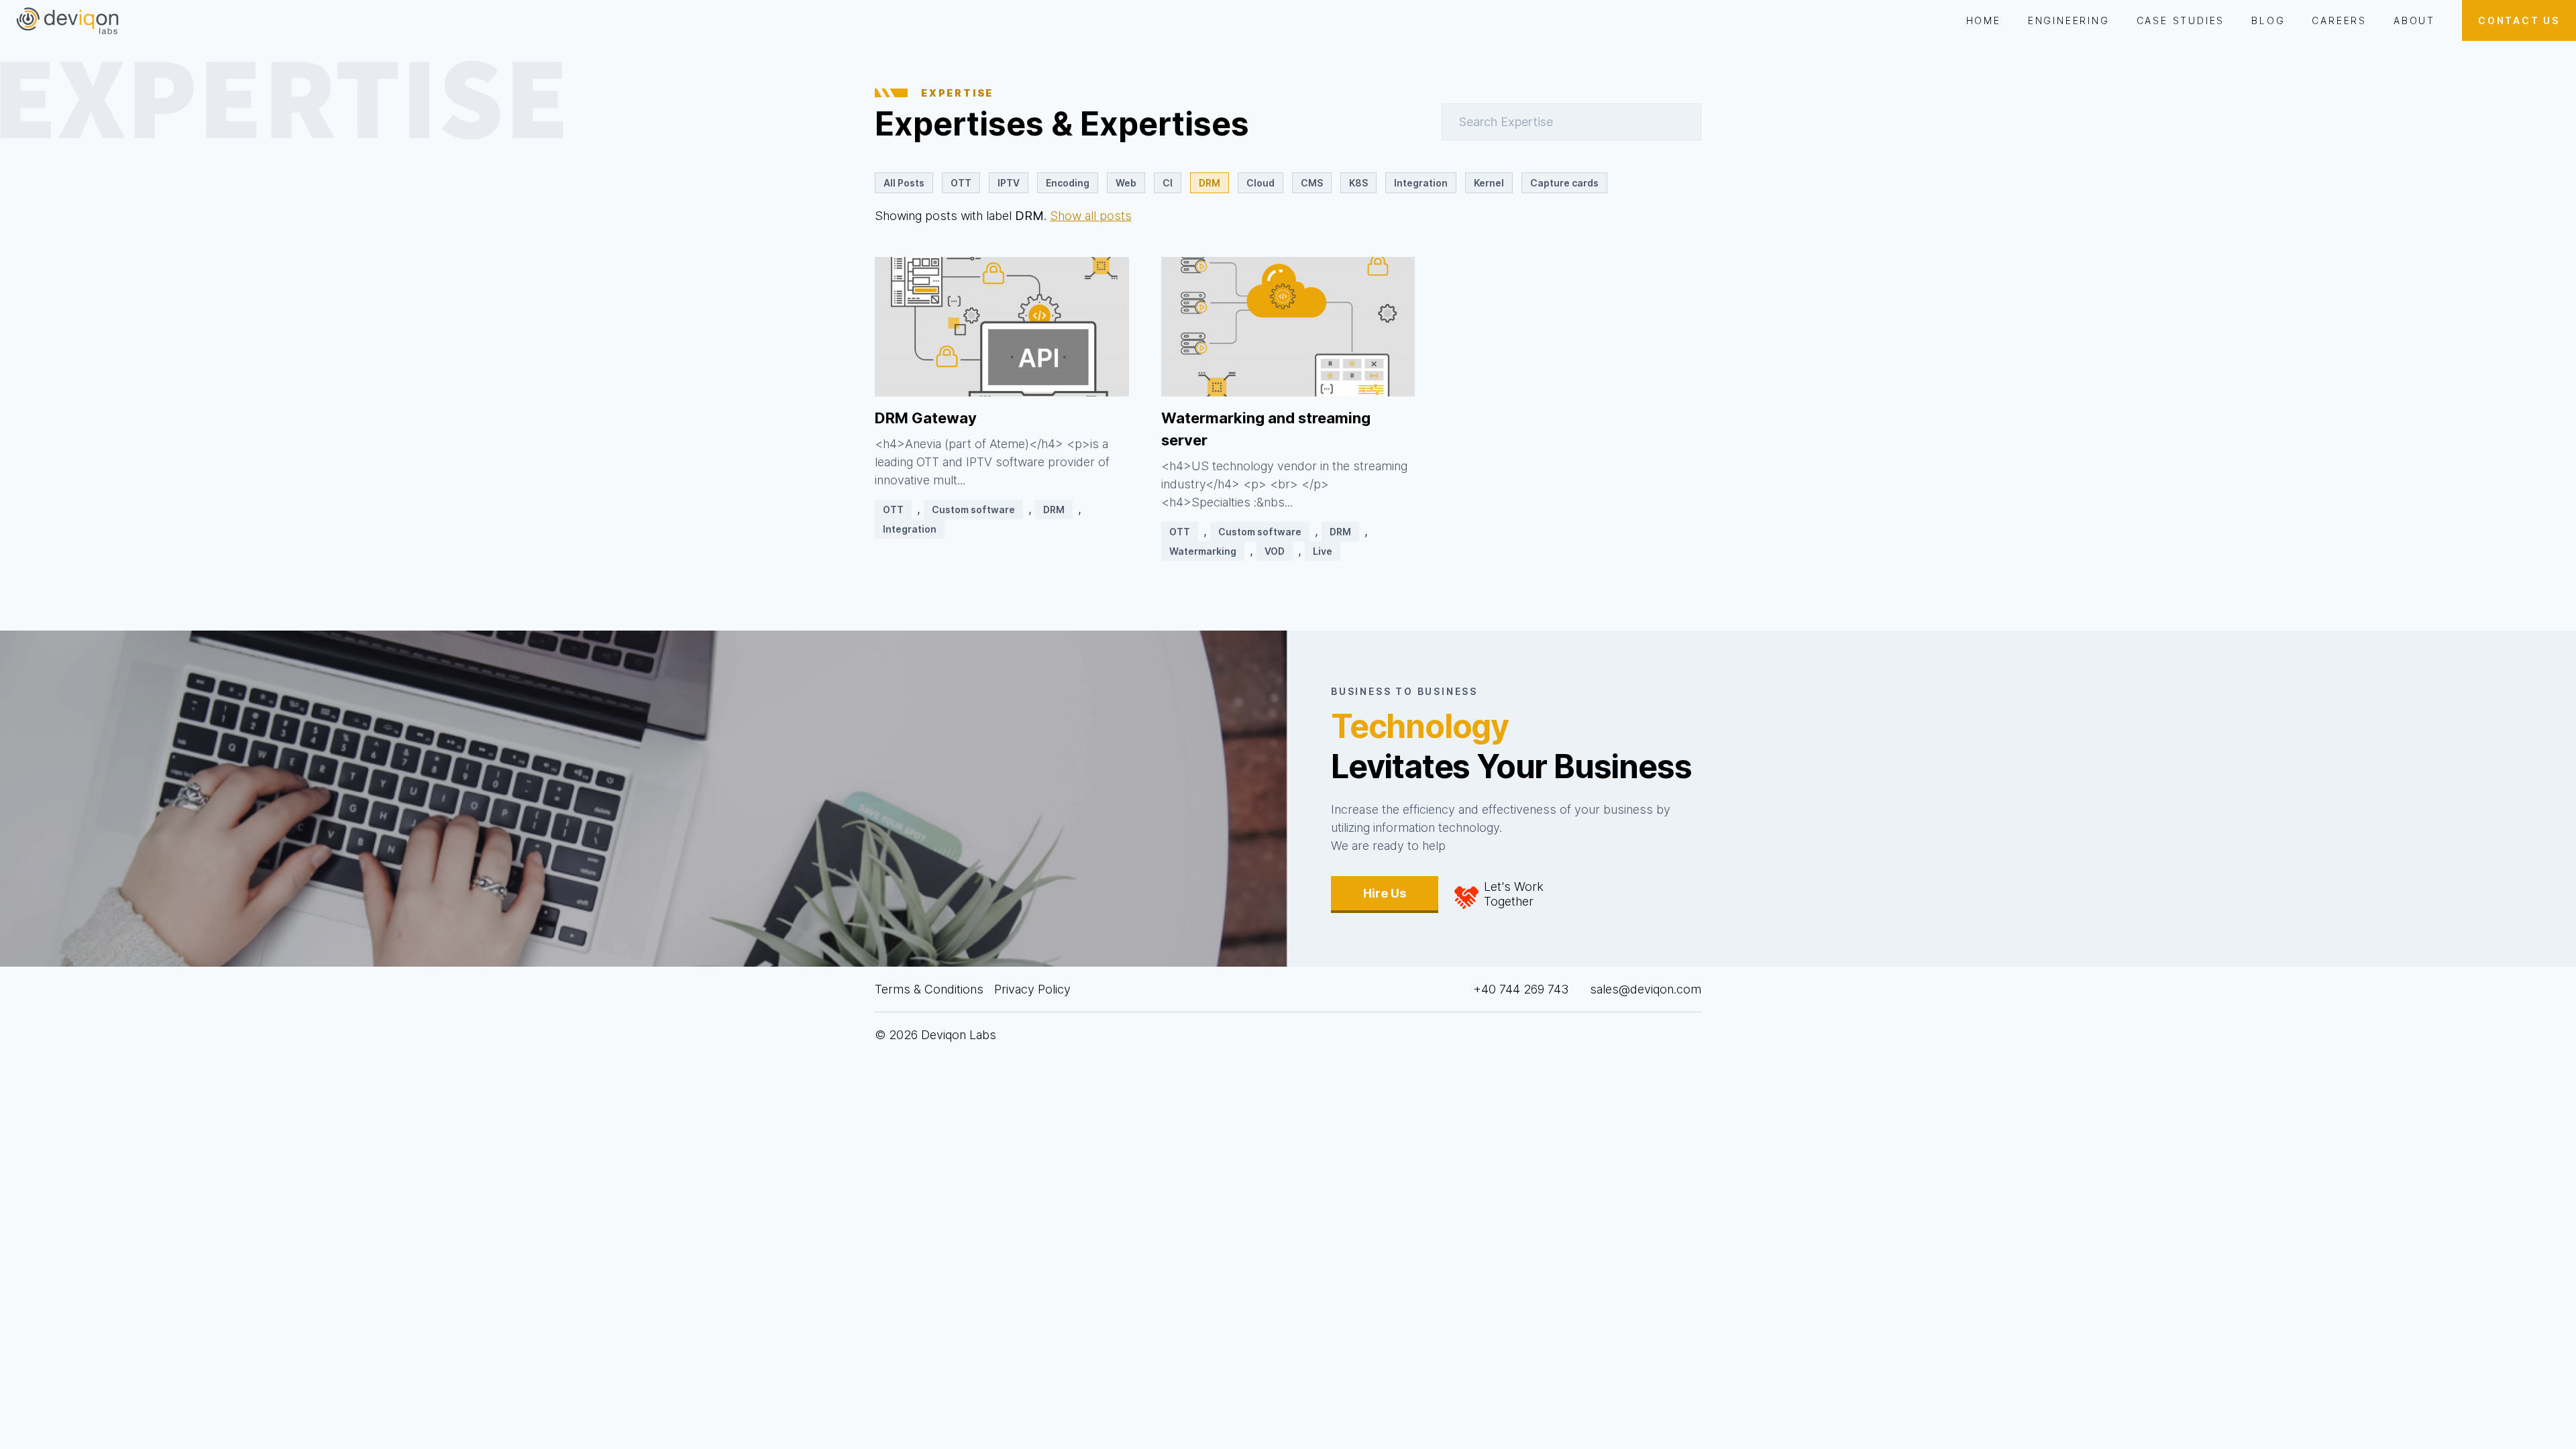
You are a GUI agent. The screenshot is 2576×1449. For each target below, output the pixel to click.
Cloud (1260, 183)
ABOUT (2414, 20)
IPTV (1009, 183)
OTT (961, 183)
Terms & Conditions (929, 989)
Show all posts (1091, 216)
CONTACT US (2519, 20)
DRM (1210, 183)
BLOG (2268, 20)
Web (1126, 183)
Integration (1421, 183)
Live (1323, 551)
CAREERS (2339, 20)
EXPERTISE (957, 93)
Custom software (973, 509)
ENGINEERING (2069, 20)
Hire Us (1385, 893)
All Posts (904, 183)
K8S (1358, 183)
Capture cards (1564, 183)
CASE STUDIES (2181, 20)
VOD (1275, 551)
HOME (1984, 20)
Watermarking (1203, 551)
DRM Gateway (926, 418)
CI (1168, 183)
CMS (1312, 183)
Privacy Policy (1032, 989)
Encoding (1068, 183)
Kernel (1489, 183)
